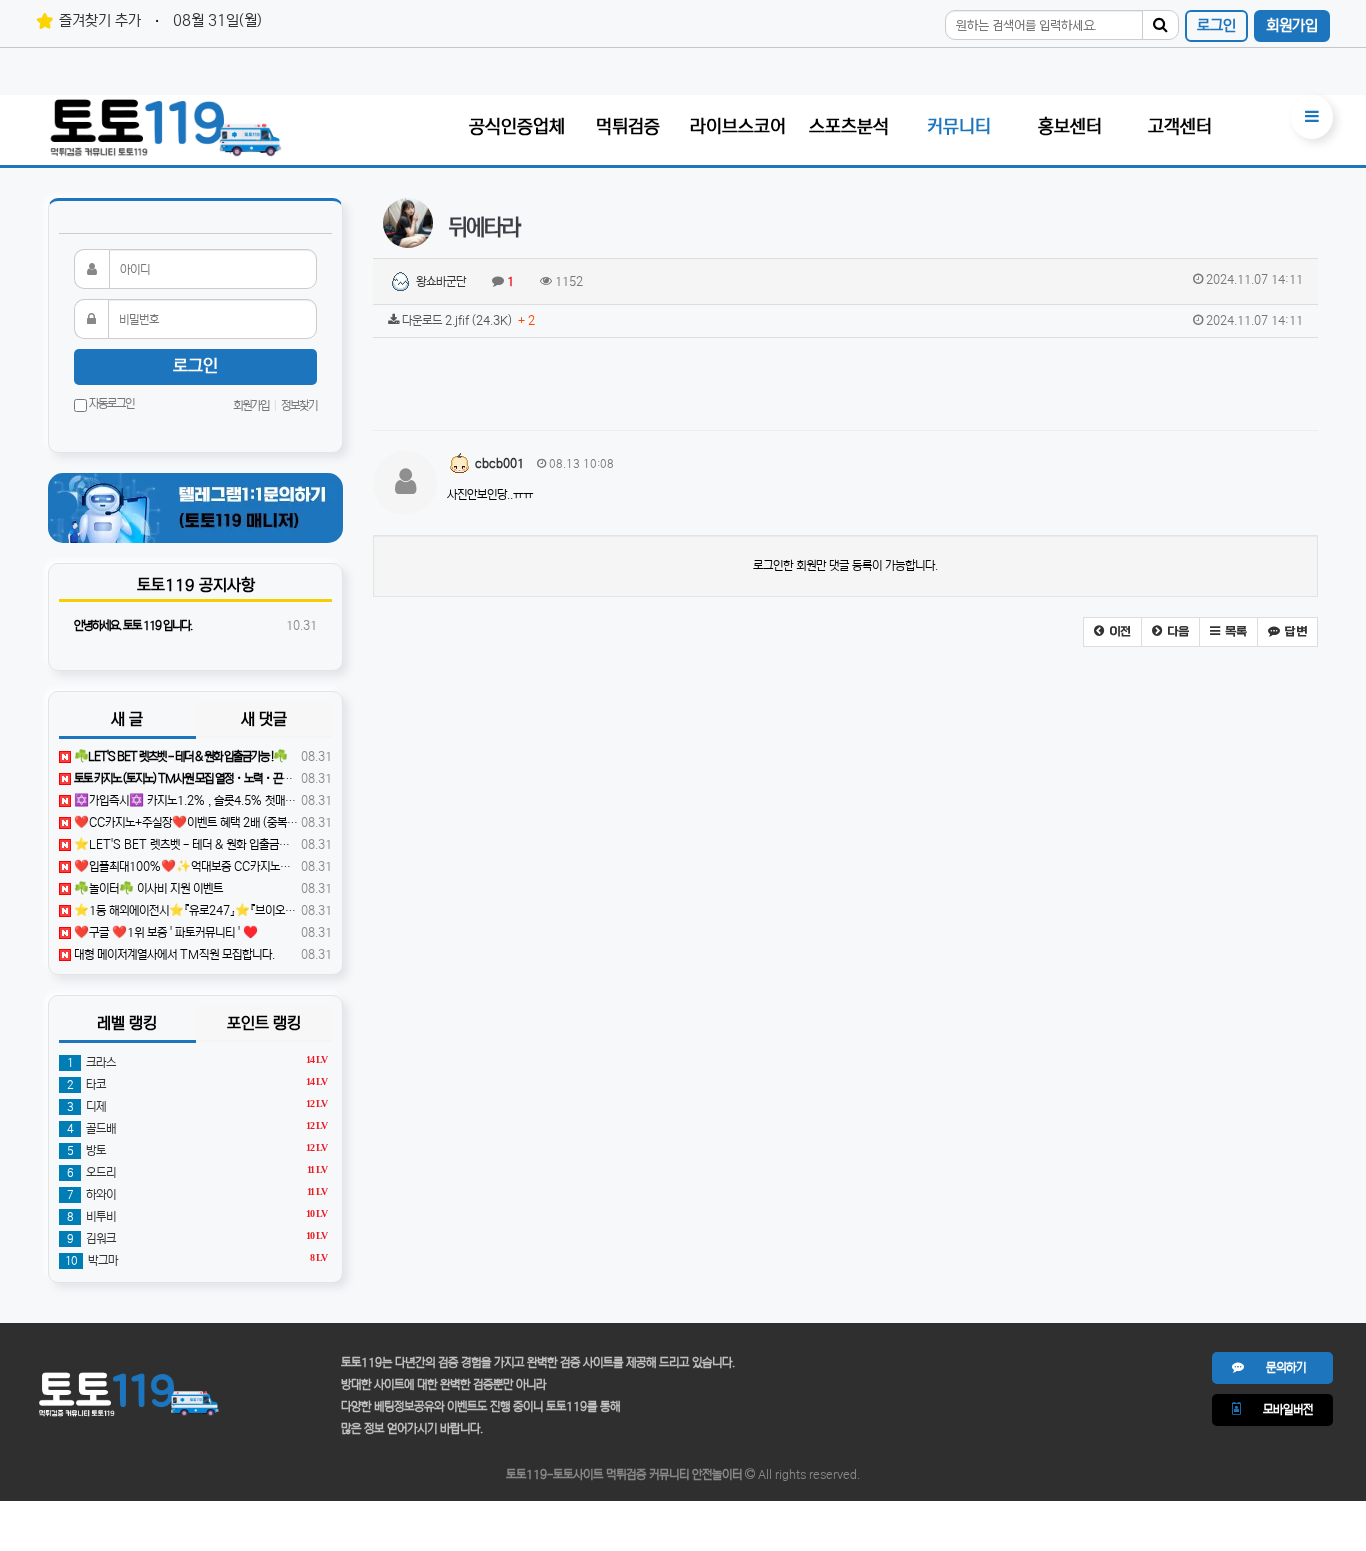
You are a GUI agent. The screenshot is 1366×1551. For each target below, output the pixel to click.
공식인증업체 (517, 127)
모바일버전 (1277, 1409)
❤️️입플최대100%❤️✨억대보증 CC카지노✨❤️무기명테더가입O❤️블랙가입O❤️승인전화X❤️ (301, 866)
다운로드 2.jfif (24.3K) (851, 320)
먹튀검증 (628, 127)
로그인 (1216, 25)
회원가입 (1292, 25)
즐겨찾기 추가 (100, 20)
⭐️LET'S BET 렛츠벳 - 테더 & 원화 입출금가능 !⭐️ (195, 844)
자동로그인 (110, 403)
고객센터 (1180, 127)
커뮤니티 (959, 127)
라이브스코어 (738, 127)
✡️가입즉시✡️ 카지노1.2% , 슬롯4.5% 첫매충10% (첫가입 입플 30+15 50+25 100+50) (288, 800)
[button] (1112, 632)
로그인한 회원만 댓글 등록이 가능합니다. (845, 565)
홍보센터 (1070, 127)
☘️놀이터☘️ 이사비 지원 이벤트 (147, 888)
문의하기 (1275, 1367)
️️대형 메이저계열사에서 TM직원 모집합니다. (173, 954)
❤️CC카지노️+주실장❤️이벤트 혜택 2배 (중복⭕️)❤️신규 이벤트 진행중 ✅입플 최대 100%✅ (294, 822)
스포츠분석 (849, 127)
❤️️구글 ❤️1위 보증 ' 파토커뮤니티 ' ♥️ (164, 932)
